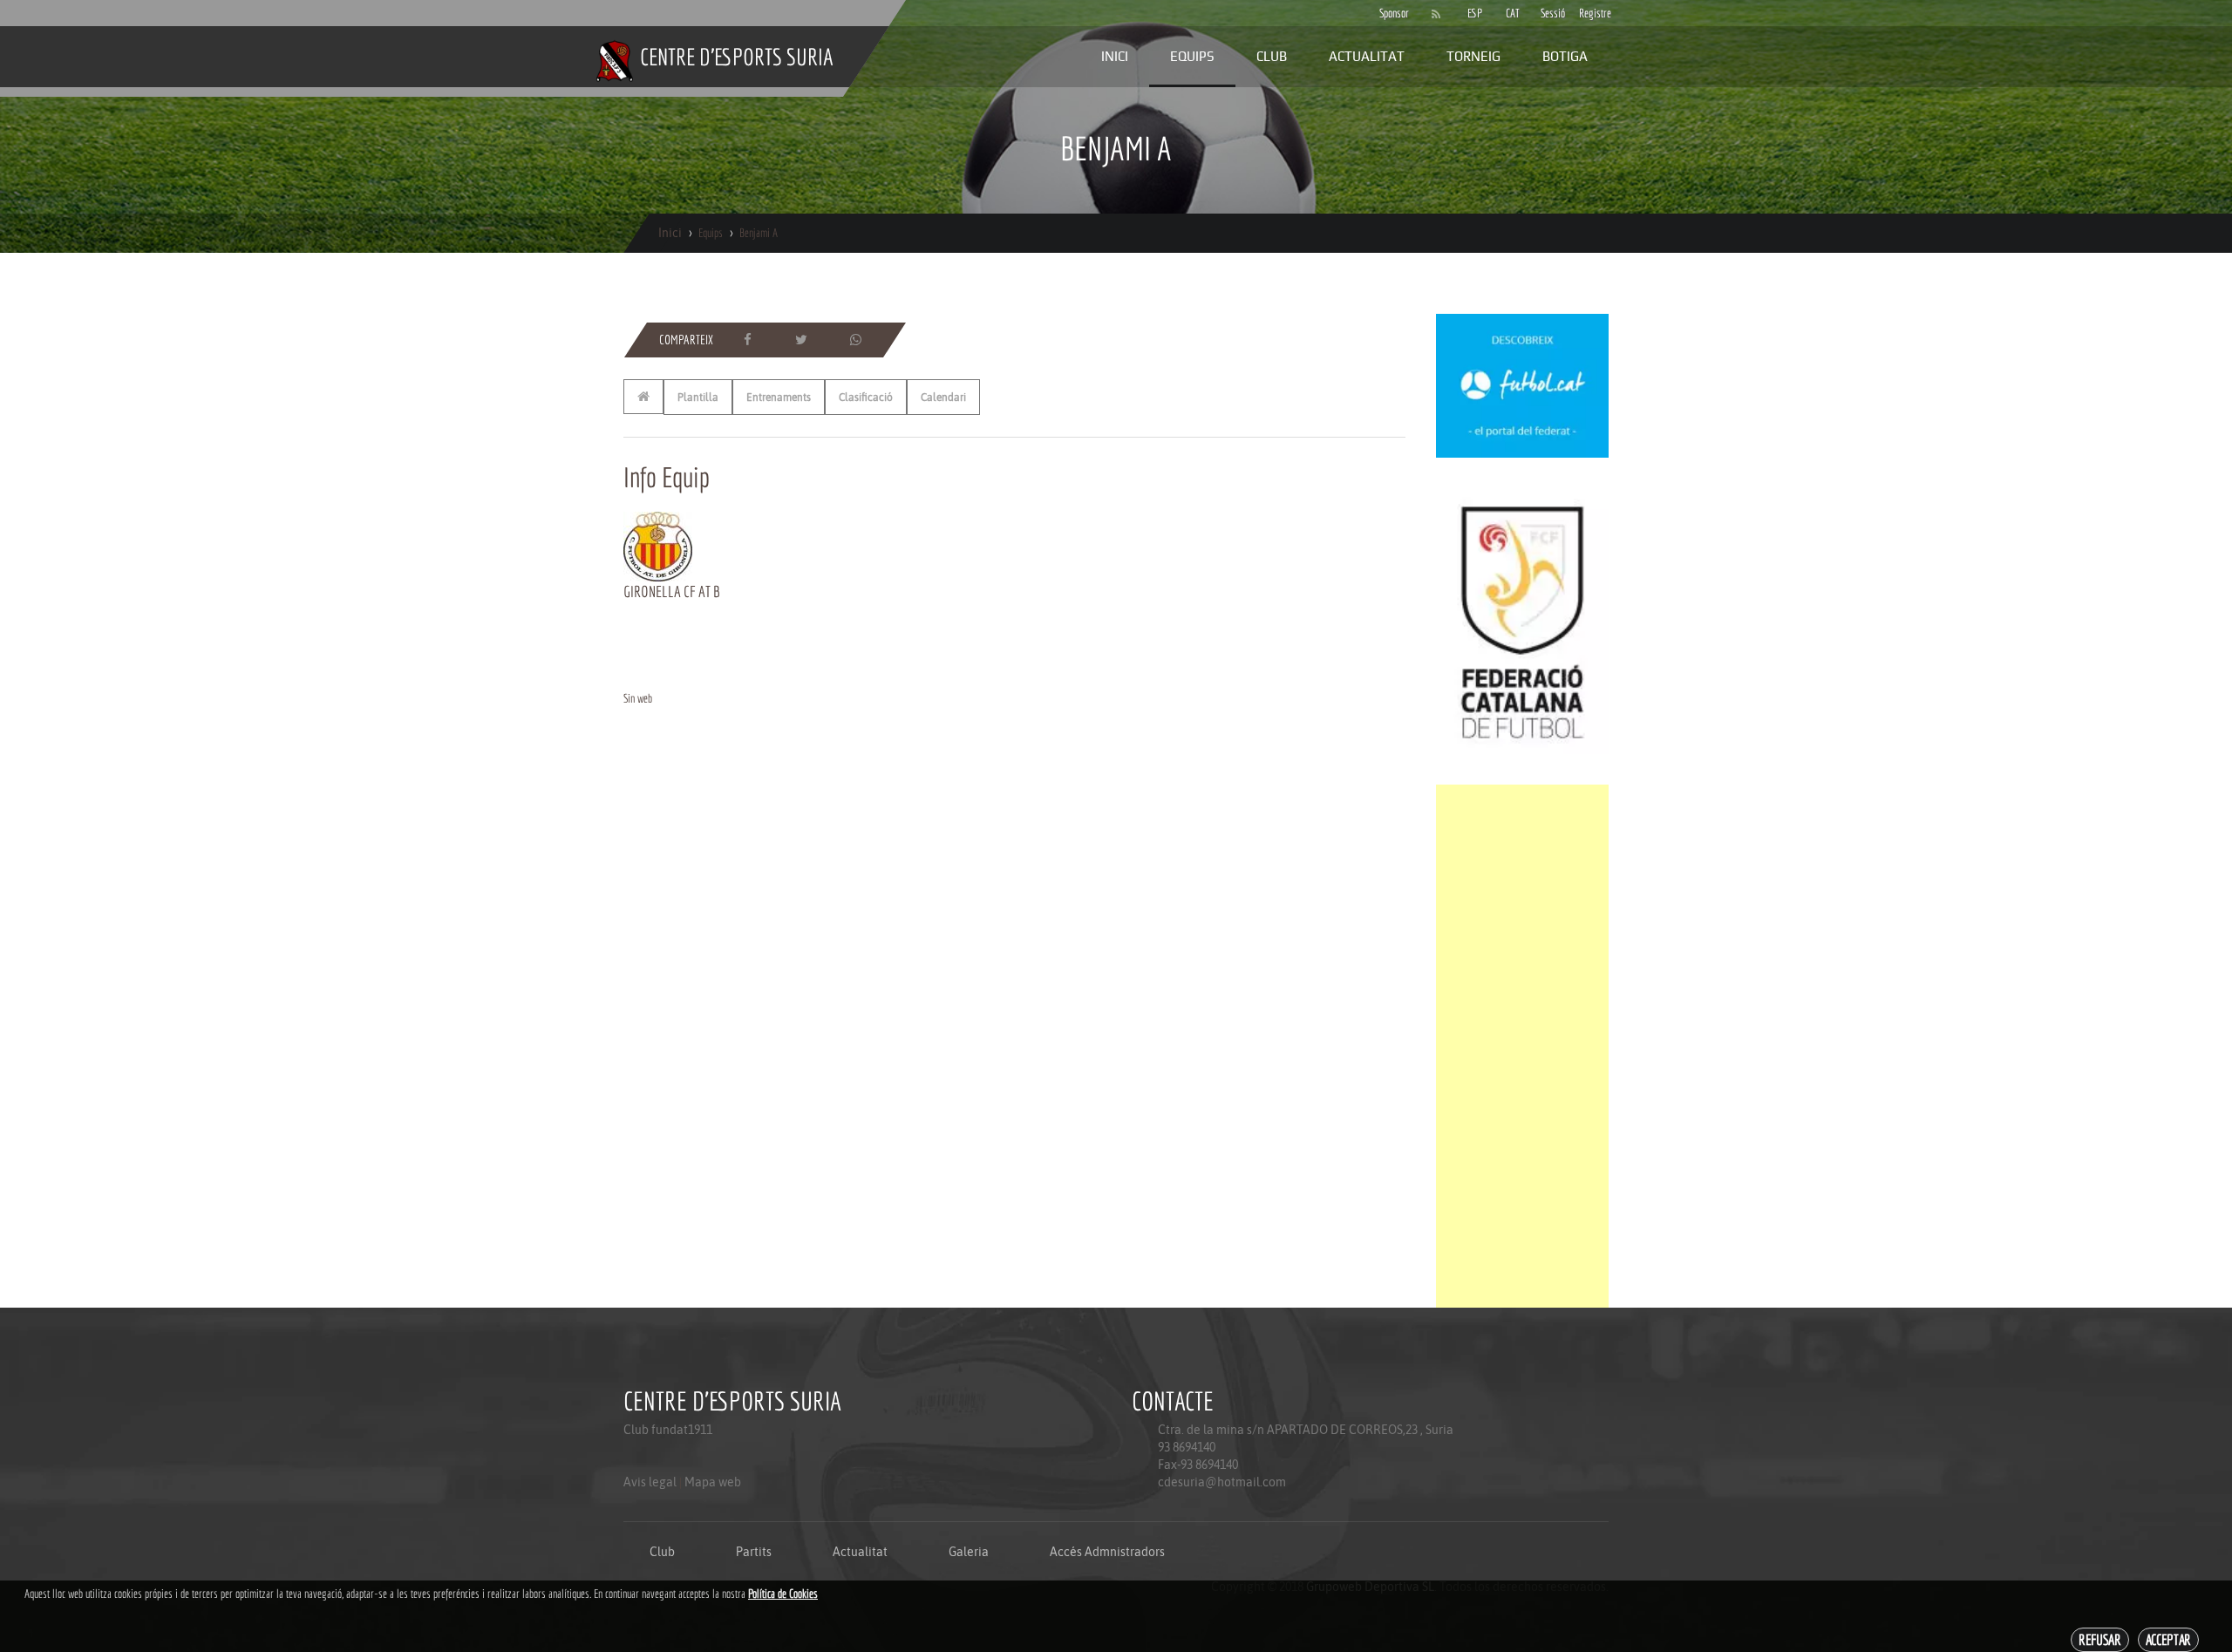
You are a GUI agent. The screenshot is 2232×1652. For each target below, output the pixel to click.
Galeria (969, 1552)
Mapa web (713, 1482)
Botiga (1565, 56)
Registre (1589, 13)
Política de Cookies (783, 1594)
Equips (1192, 56)
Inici (1115, 56)
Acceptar (2168, 1639)
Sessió (1551, 13)
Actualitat (1367, 56)
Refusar (2100, 1639)
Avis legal (650, 1482)
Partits (754, 1552)
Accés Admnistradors (1107, 1552)
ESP (1475, 13)
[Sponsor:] (1522, 384)
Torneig (1473, 56)
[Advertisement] (1522, 1046)
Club (1272, 56)
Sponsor (1390, 13)
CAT (1513, 13)
